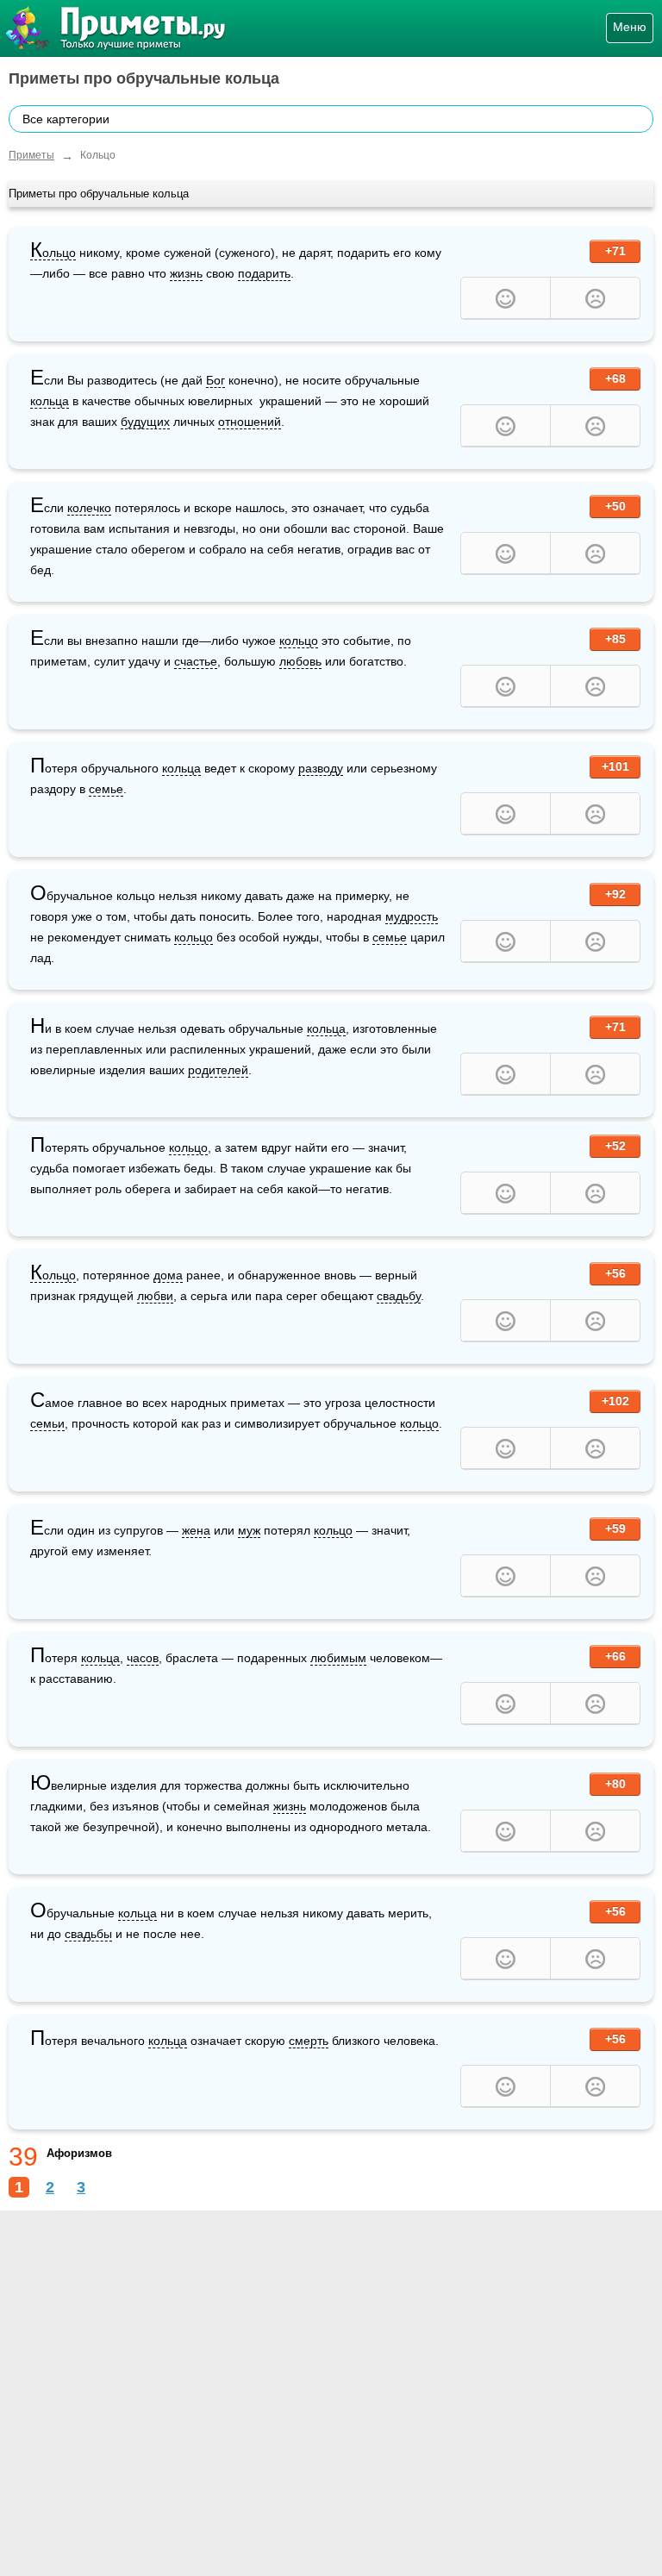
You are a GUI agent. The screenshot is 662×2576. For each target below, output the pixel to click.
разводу (321, 768)
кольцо (299, 641)
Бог (215, 380)
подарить (264, 273)
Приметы (31, 155)
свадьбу (399, 1296)
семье (106, 789)
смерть (309, 2041)
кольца (50, 401)
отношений (250, 422)
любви (155, 1296)
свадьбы (88, 1934)
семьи (47, 1423)
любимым (338, 1658)
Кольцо (53, 253)
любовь (300, 661)
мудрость (412, 916)
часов (143, 1658)
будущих (145, 422)
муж (249, 1530)
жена (196, 1530)
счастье (196, 661)
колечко (89, 508)
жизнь (186, 273)
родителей (218, 1070)
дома (168, 1275)
